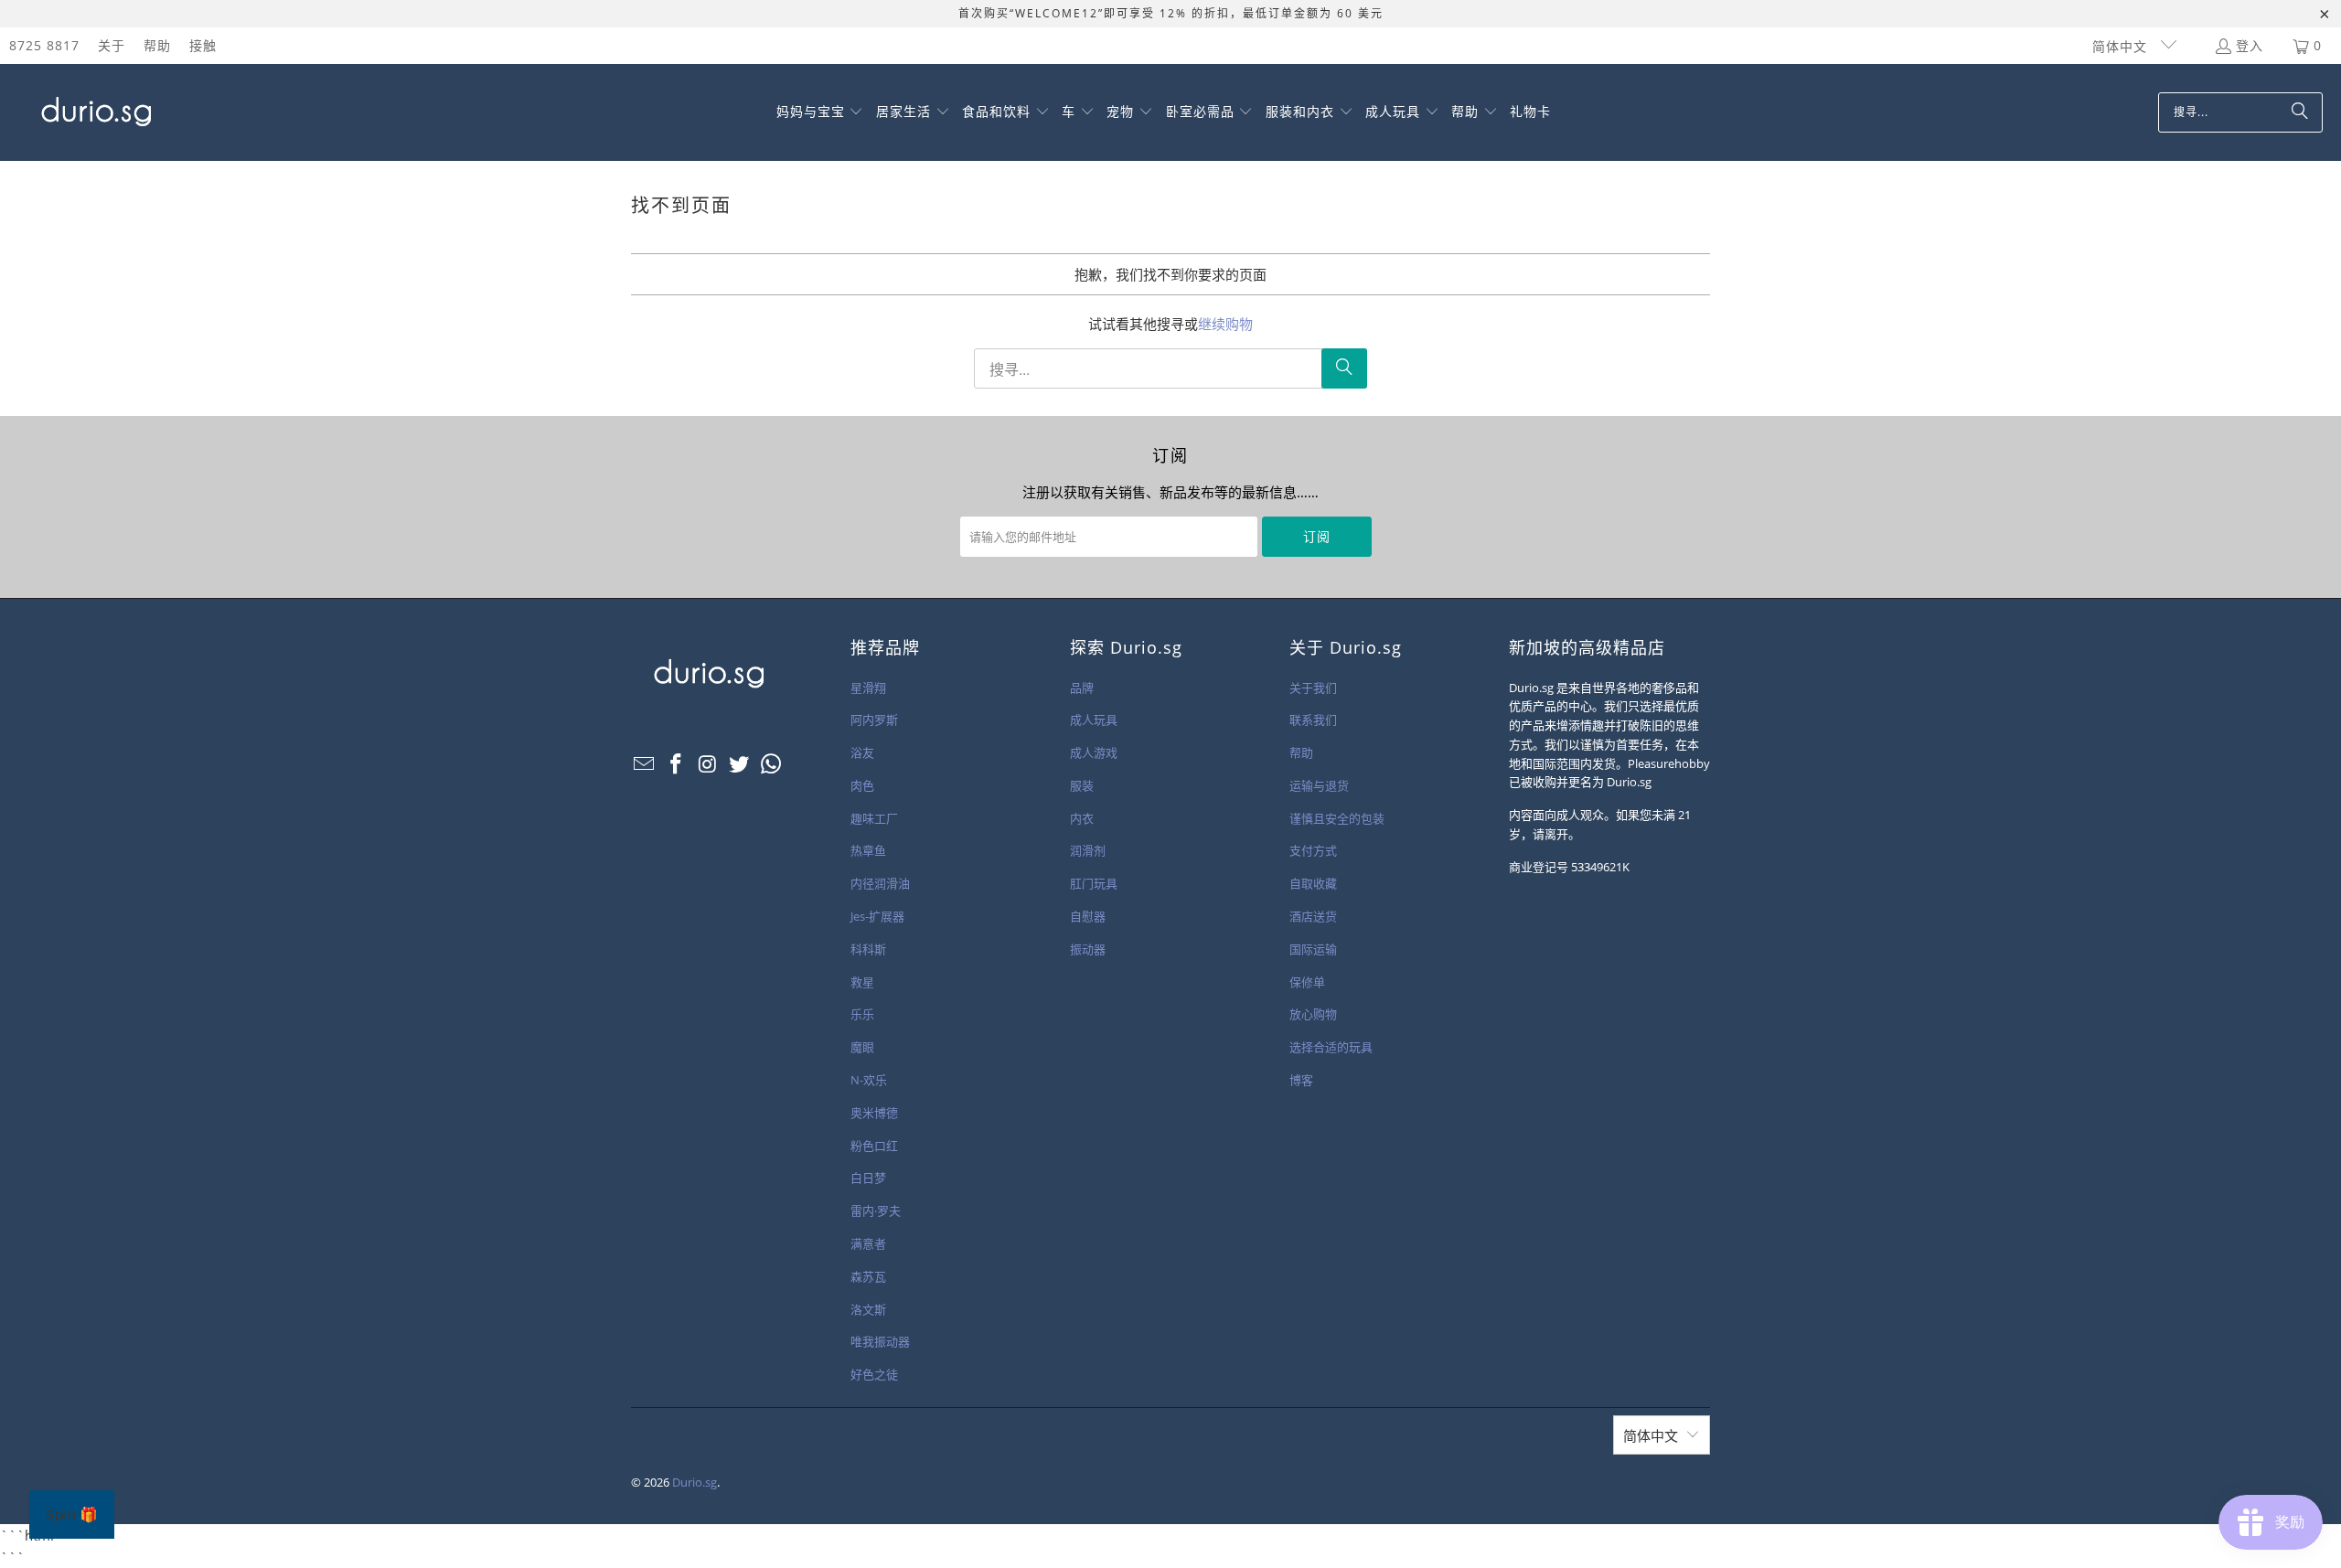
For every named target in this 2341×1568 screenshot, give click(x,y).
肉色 (862, 785)
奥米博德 (874, 1113)
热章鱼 (868, 850)
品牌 (1082, 688)
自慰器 (1088, 916)
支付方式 (1313, 850)
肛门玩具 (1094, 883)
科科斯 (868, 949)
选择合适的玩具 (1331, 1047)
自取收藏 (1313, 883)
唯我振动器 (880, 1341)
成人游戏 (1094, 752)
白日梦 (868, 1178)
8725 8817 (44, 45)
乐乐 (862, 1014)
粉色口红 (874, 1146)
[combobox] (2240, 112)
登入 (2250, 45)
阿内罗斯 (874, 720)
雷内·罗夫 (876, 1211)
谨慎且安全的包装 (1337, 818)
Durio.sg (695, 1482)
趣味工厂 (874, 818)
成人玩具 (1094, 720)
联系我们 (1313, 720)
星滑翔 (868, 688)
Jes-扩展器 (877, 916)
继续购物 (1225, 324)
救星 (862, 982)
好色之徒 (874, 1374)
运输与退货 (1319, 785)
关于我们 (1313, 688)
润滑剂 (1088, 850)
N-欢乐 (869, 1080)
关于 (112, 45)
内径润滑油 (880, 883)
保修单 (1307, 982)
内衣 (1082, 818)
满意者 (868, 1243)
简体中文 (2122, 46)
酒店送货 (1313, 916)
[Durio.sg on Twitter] (740, 764)
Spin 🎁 (72, 1515)
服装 (1082, 785)
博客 (1301, 1080)
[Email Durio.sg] (645, 764)
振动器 (1088, 949)
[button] (820, 112)
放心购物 (1313, 1014)
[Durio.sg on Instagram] (708, 764)
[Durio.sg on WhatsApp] (772, 764)
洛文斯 (868, 1309)
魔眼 (862, 1047)
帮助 (157, 45)
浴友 (862, 752)
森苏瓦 (868, 1276)
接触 (203, 45)
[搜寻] (2300, 112)
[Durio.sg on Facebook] (677, 764)
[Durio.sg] (94, 112)
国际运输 (1313, 949)
